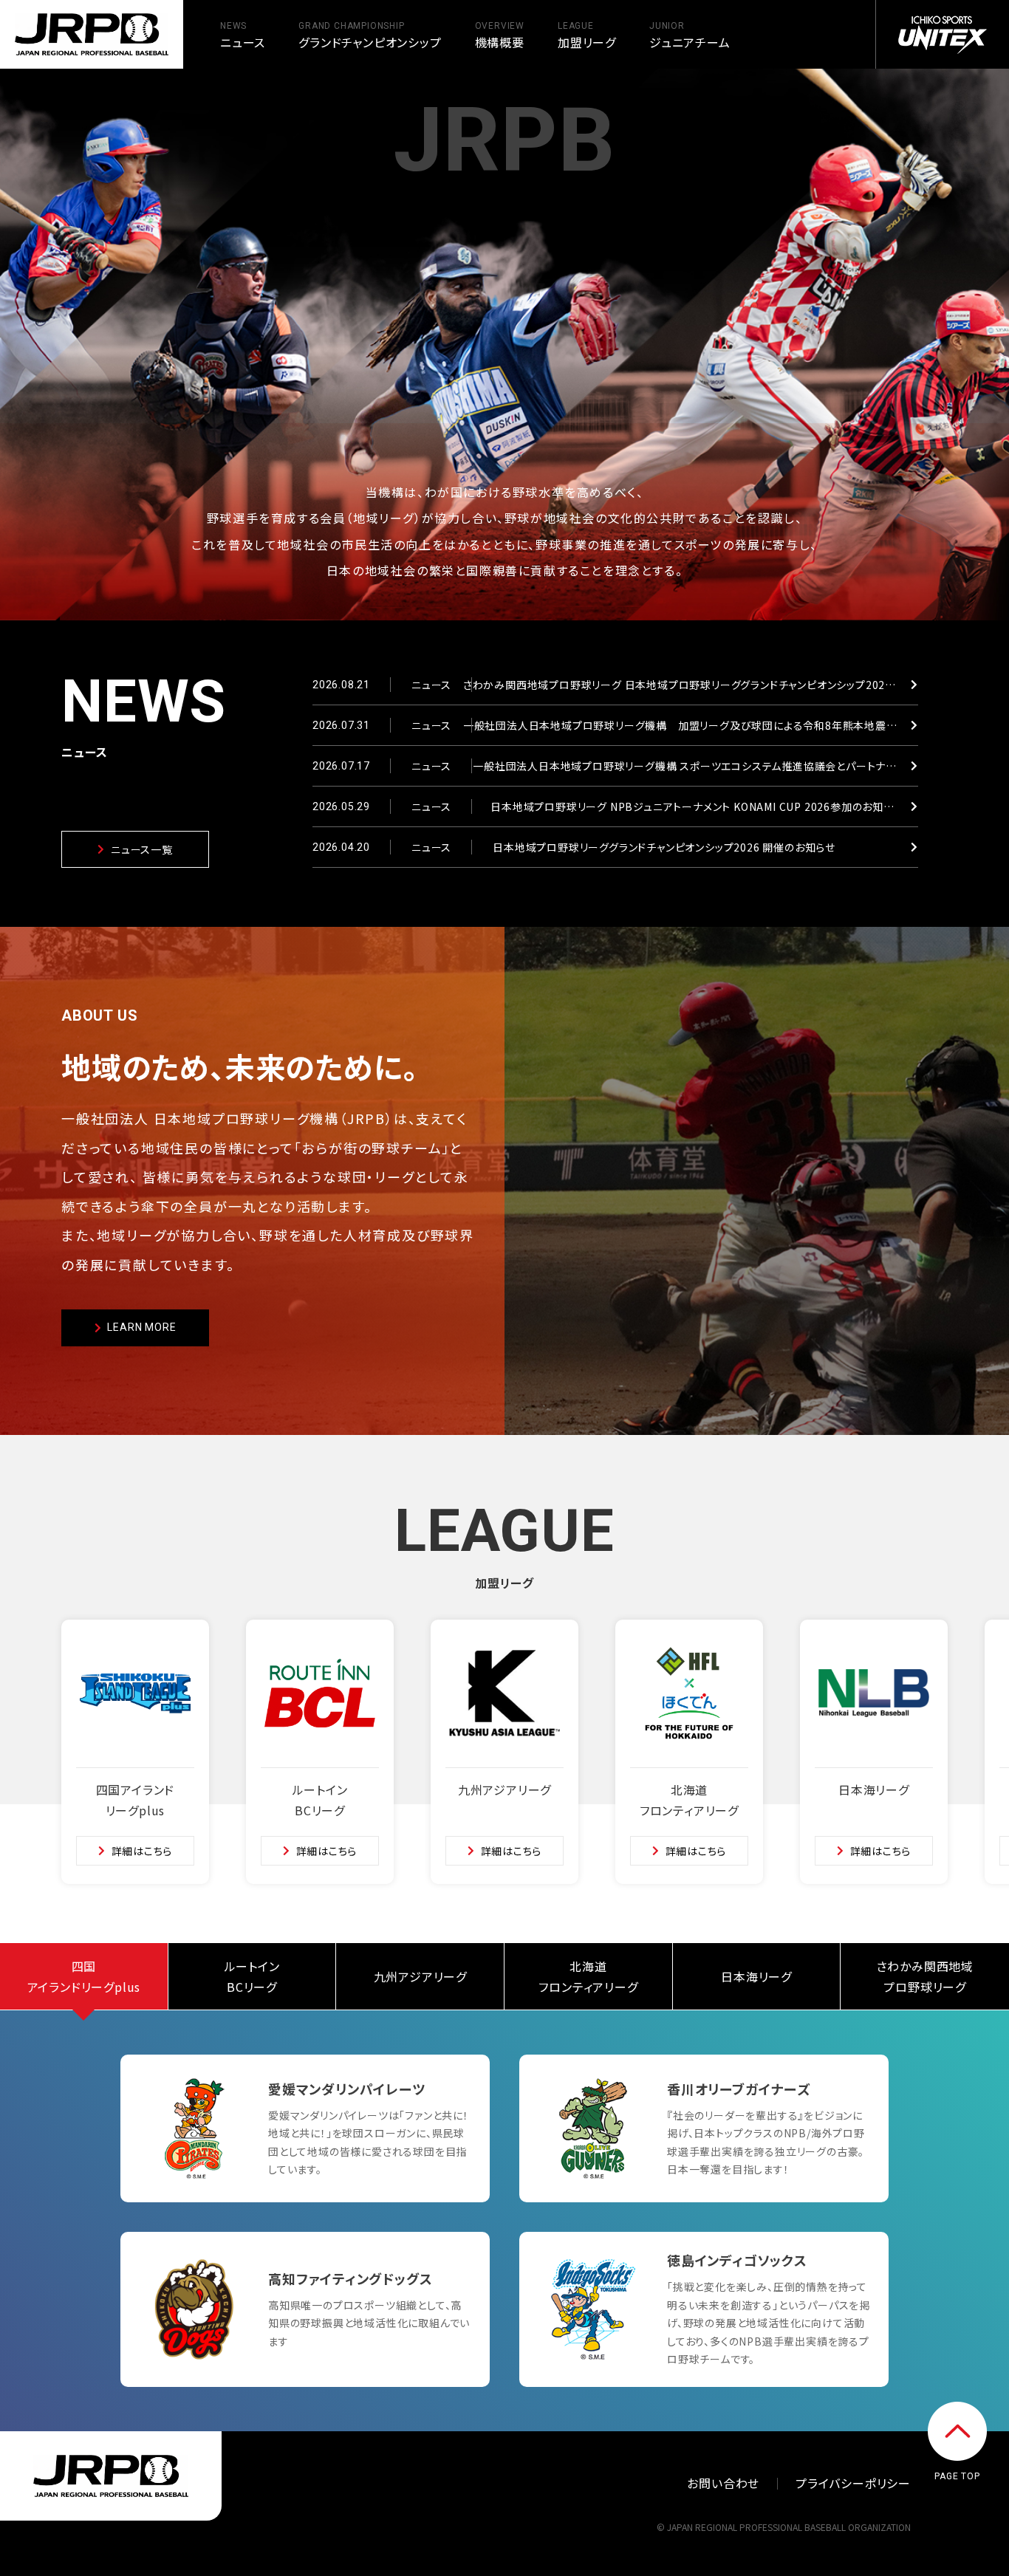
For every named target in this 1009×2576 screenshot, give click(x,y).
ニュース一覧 (142, 849)
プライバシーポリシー (853, 2483)
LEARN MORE (141, 1327)
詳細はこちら (142, 1851)
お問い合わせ (723, 2483)
